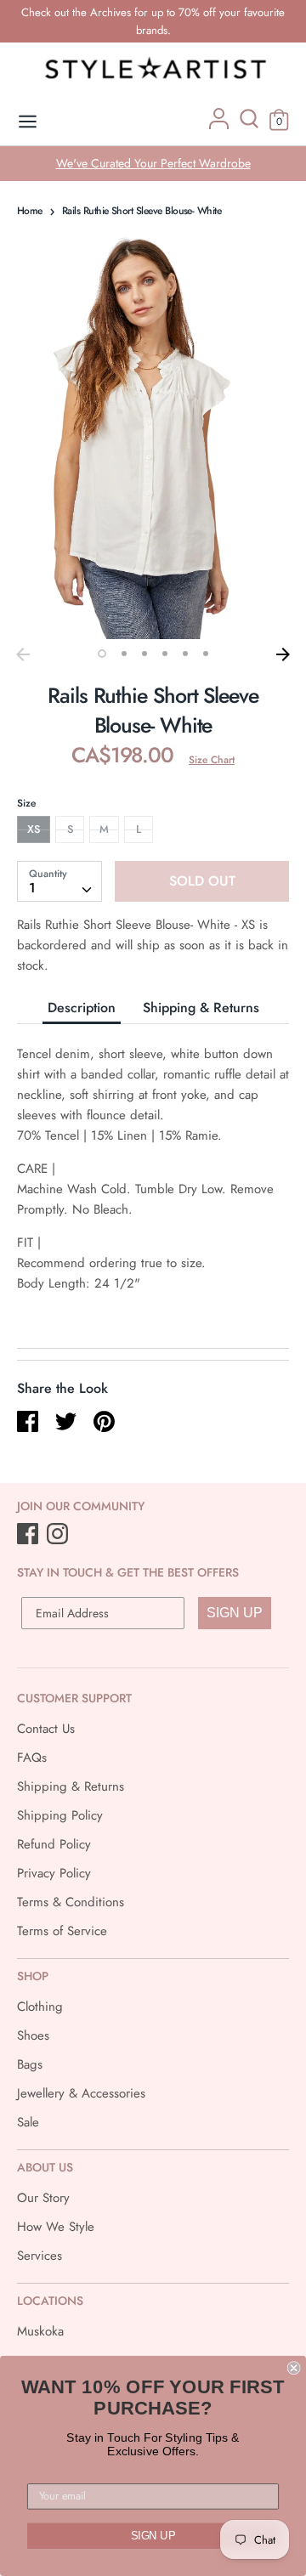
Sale (28, 2122)
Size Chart (212, 760)
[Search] (249, 125)
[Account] (219, 125)
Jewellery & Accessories (81, 2093)
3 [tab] (144, 654)
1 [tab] (102, 654)
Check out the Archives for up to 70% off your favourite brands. (153, 21)
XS (34, 829)
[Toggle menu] (28, 122)
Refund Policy (54, 1844)
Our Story (43, 2198)
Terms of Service (62, 1931)
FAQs (32, 1758)
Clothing (40, 2007)
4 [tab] (165, 654)
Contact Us (46, 1729)
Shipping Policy (60, 1815)
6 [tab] (206, 654)
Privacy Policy (54, 1873)
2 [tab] (124, 654)
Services (40, 2256)
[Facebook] (29, 1535)
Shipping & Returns (201, 1008)
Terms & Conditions (71, 1902)
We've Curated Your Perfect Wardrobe (153, 163)
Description (82, 1008)
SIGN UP (235, 1613)
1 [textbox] (32, 888)
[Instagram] (59, 1535)
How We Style (56, 2227)
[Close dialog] (294, 2368)
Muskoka (40, 2331)
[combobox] (59, 881)
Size (26, 803)
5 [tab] (185, 654)
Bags (30, 2064)
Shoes (33, 2035)
